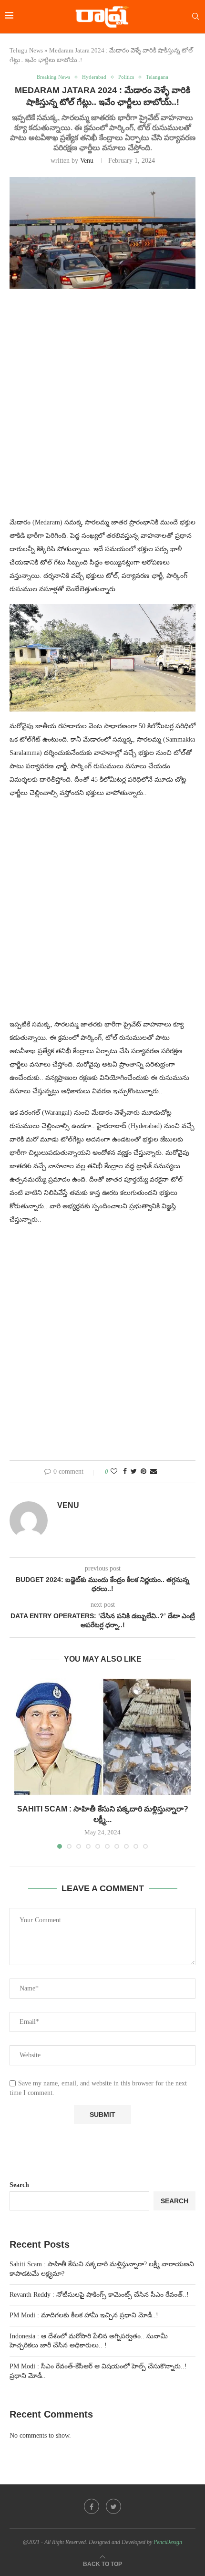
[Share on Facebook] (125, 1472)
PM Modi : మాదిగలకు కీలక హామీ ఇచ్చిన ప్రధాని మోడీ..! (84, 2315)
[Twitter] (113, 2506)
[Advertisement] (102, 408)
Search (19, 2185)
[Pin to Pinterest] (143, 1472)
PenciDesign (168, 2542)
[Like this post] (114, 1472)
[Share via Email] (154, 1472)
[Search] (195, 17)
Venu (87, 161)
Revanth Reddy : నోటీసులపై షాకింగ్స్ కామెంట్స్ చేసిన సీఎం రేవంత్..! (99, 2295)
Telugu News (26, 50)
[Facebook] (92, 2506)
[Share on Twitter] (134, 1472)
